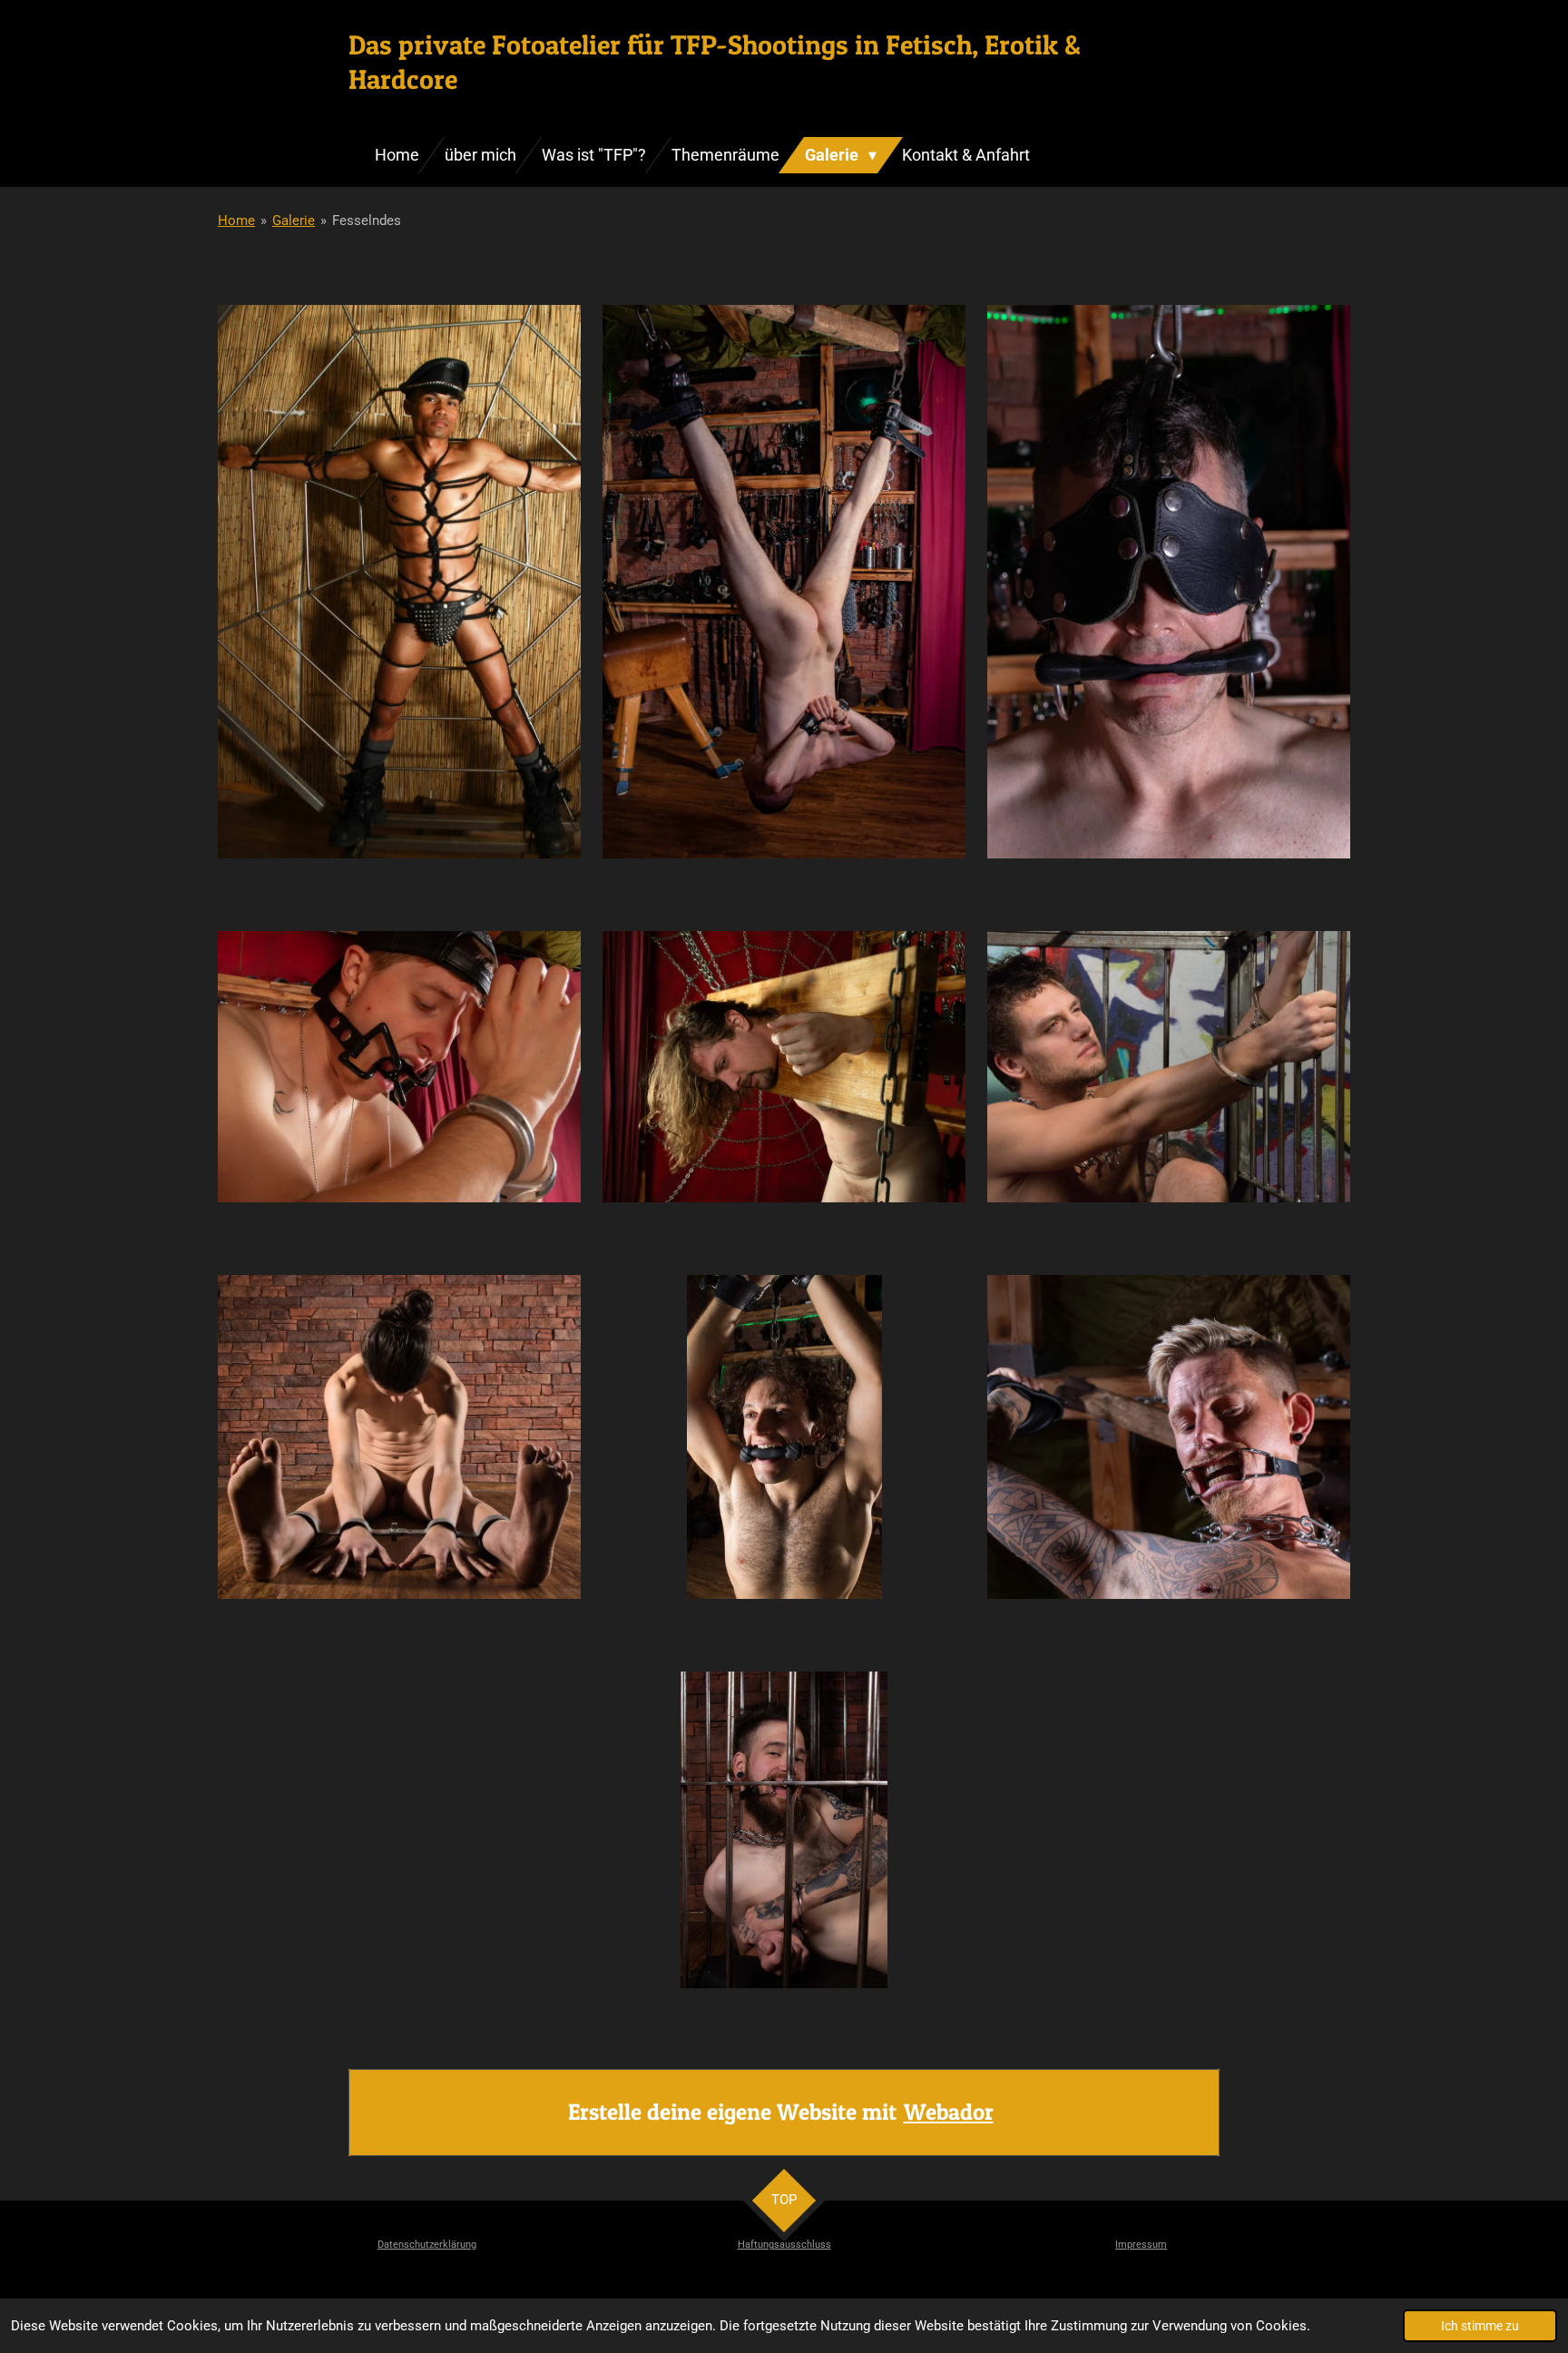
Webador (949, 2112)
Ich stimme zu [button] (1480, 2326)
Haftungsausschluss (784, 2245)
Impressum (1141, 2245)
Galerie (294, 221)
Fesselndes (367, 221)
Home (236, 221)
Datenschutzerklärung (427, 2245)
